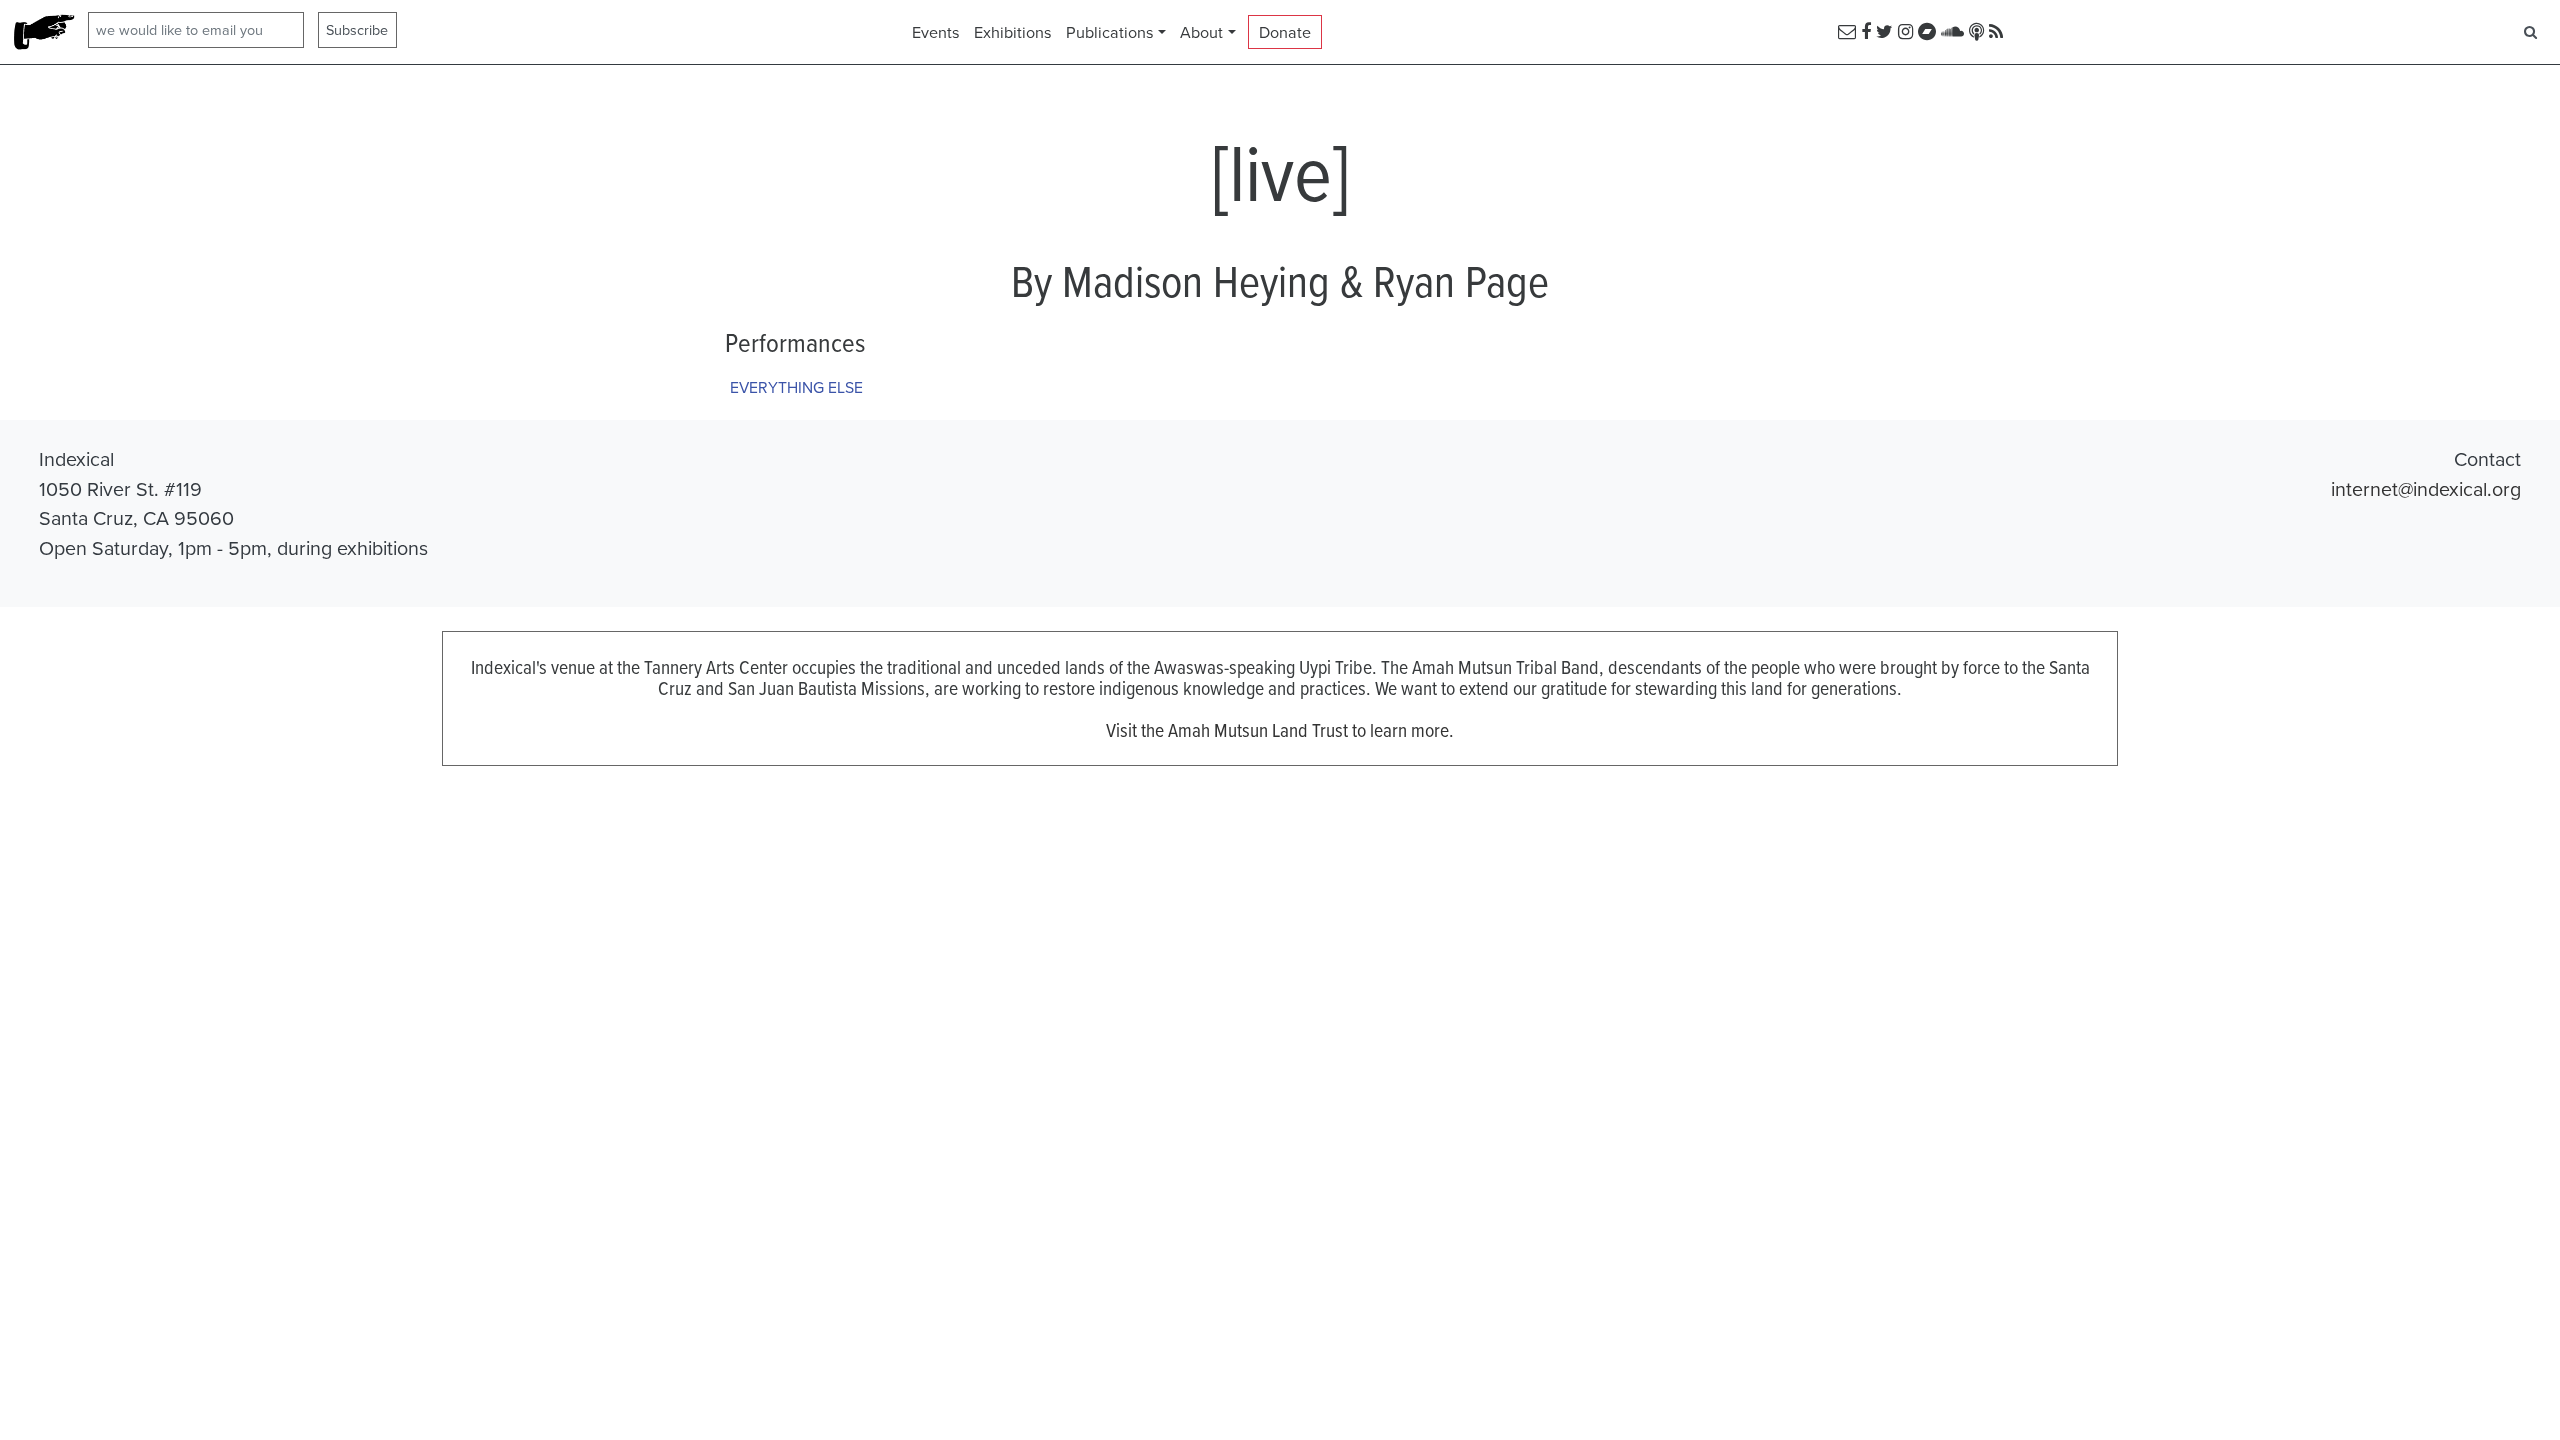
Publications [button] (1110, 32)
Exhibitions (1013, 32)
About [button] (1201, 32)
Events (936, 32)
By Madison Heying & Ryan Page (1280, 280)
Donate (1285, 32)
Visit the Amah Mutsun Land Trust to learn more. (1280, 729)
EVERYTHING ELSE (796, 387)
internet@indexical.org (2426, 488)
